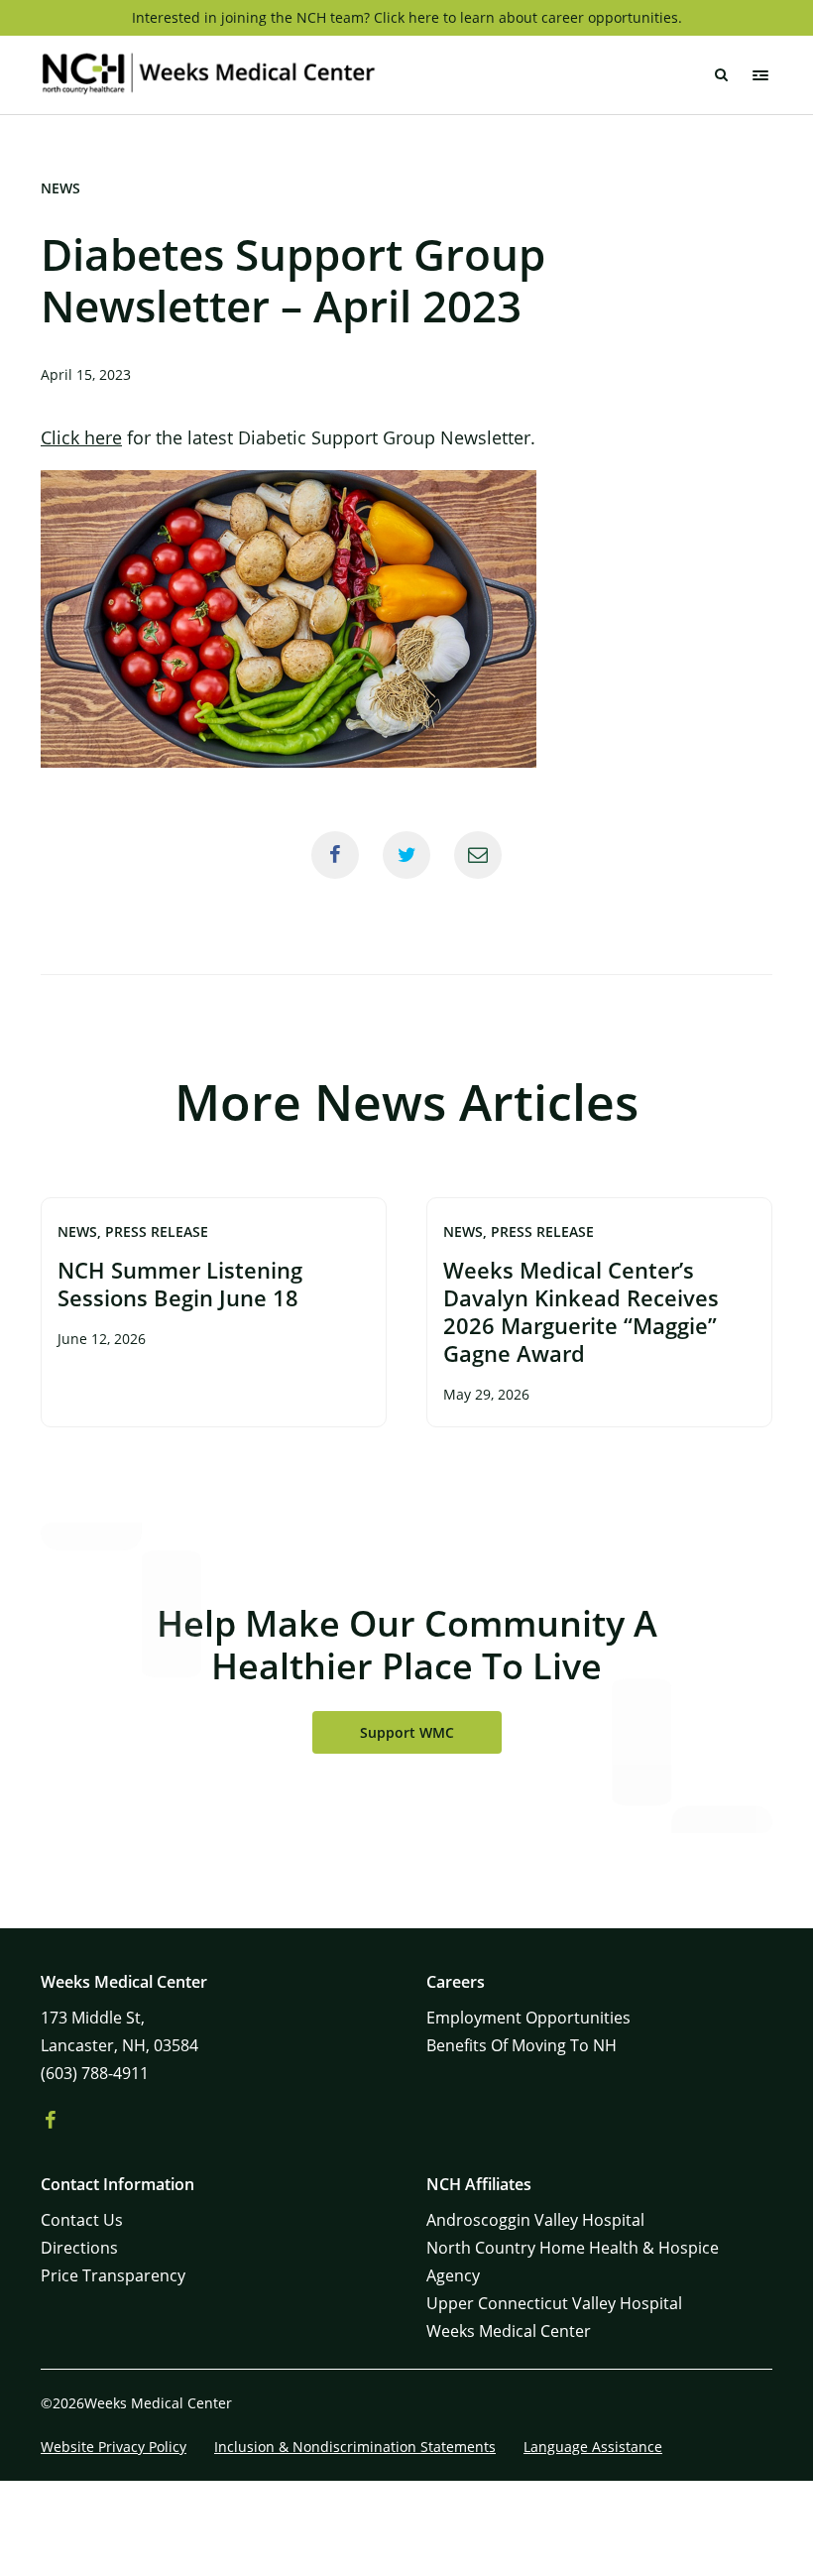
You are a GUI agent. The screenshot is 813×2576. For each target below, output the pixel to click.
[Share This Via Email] (478, 855)
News (60, 188)
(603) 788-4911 (95, 2073)
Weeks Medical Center (509, 2331)
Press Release (157, 1231)
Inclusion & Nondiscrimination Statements (355, 2447)
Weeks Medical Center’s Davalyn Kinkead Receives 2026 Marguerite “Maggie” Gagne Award (581, 1311)
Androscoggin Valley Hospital (535, 2220)
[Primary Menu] (760, 75)
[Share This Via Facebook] (335, 855)
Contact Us (82, 2220)
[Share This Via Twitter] (406, 855)
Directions (79, 2248)
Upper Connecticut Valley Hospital (554, 2303)
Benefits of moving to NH (522, 2045)
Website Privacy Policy (114, 2447)
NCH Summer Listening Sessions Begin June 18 (180, 1284)
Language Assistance (593, 2447)
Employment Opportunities (528, 2018)
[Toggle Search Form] (721, 75)
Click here (81, 437)
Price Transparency (113, 2275)
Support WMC (407, 1732)
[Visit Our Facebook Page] (51, 2121)
